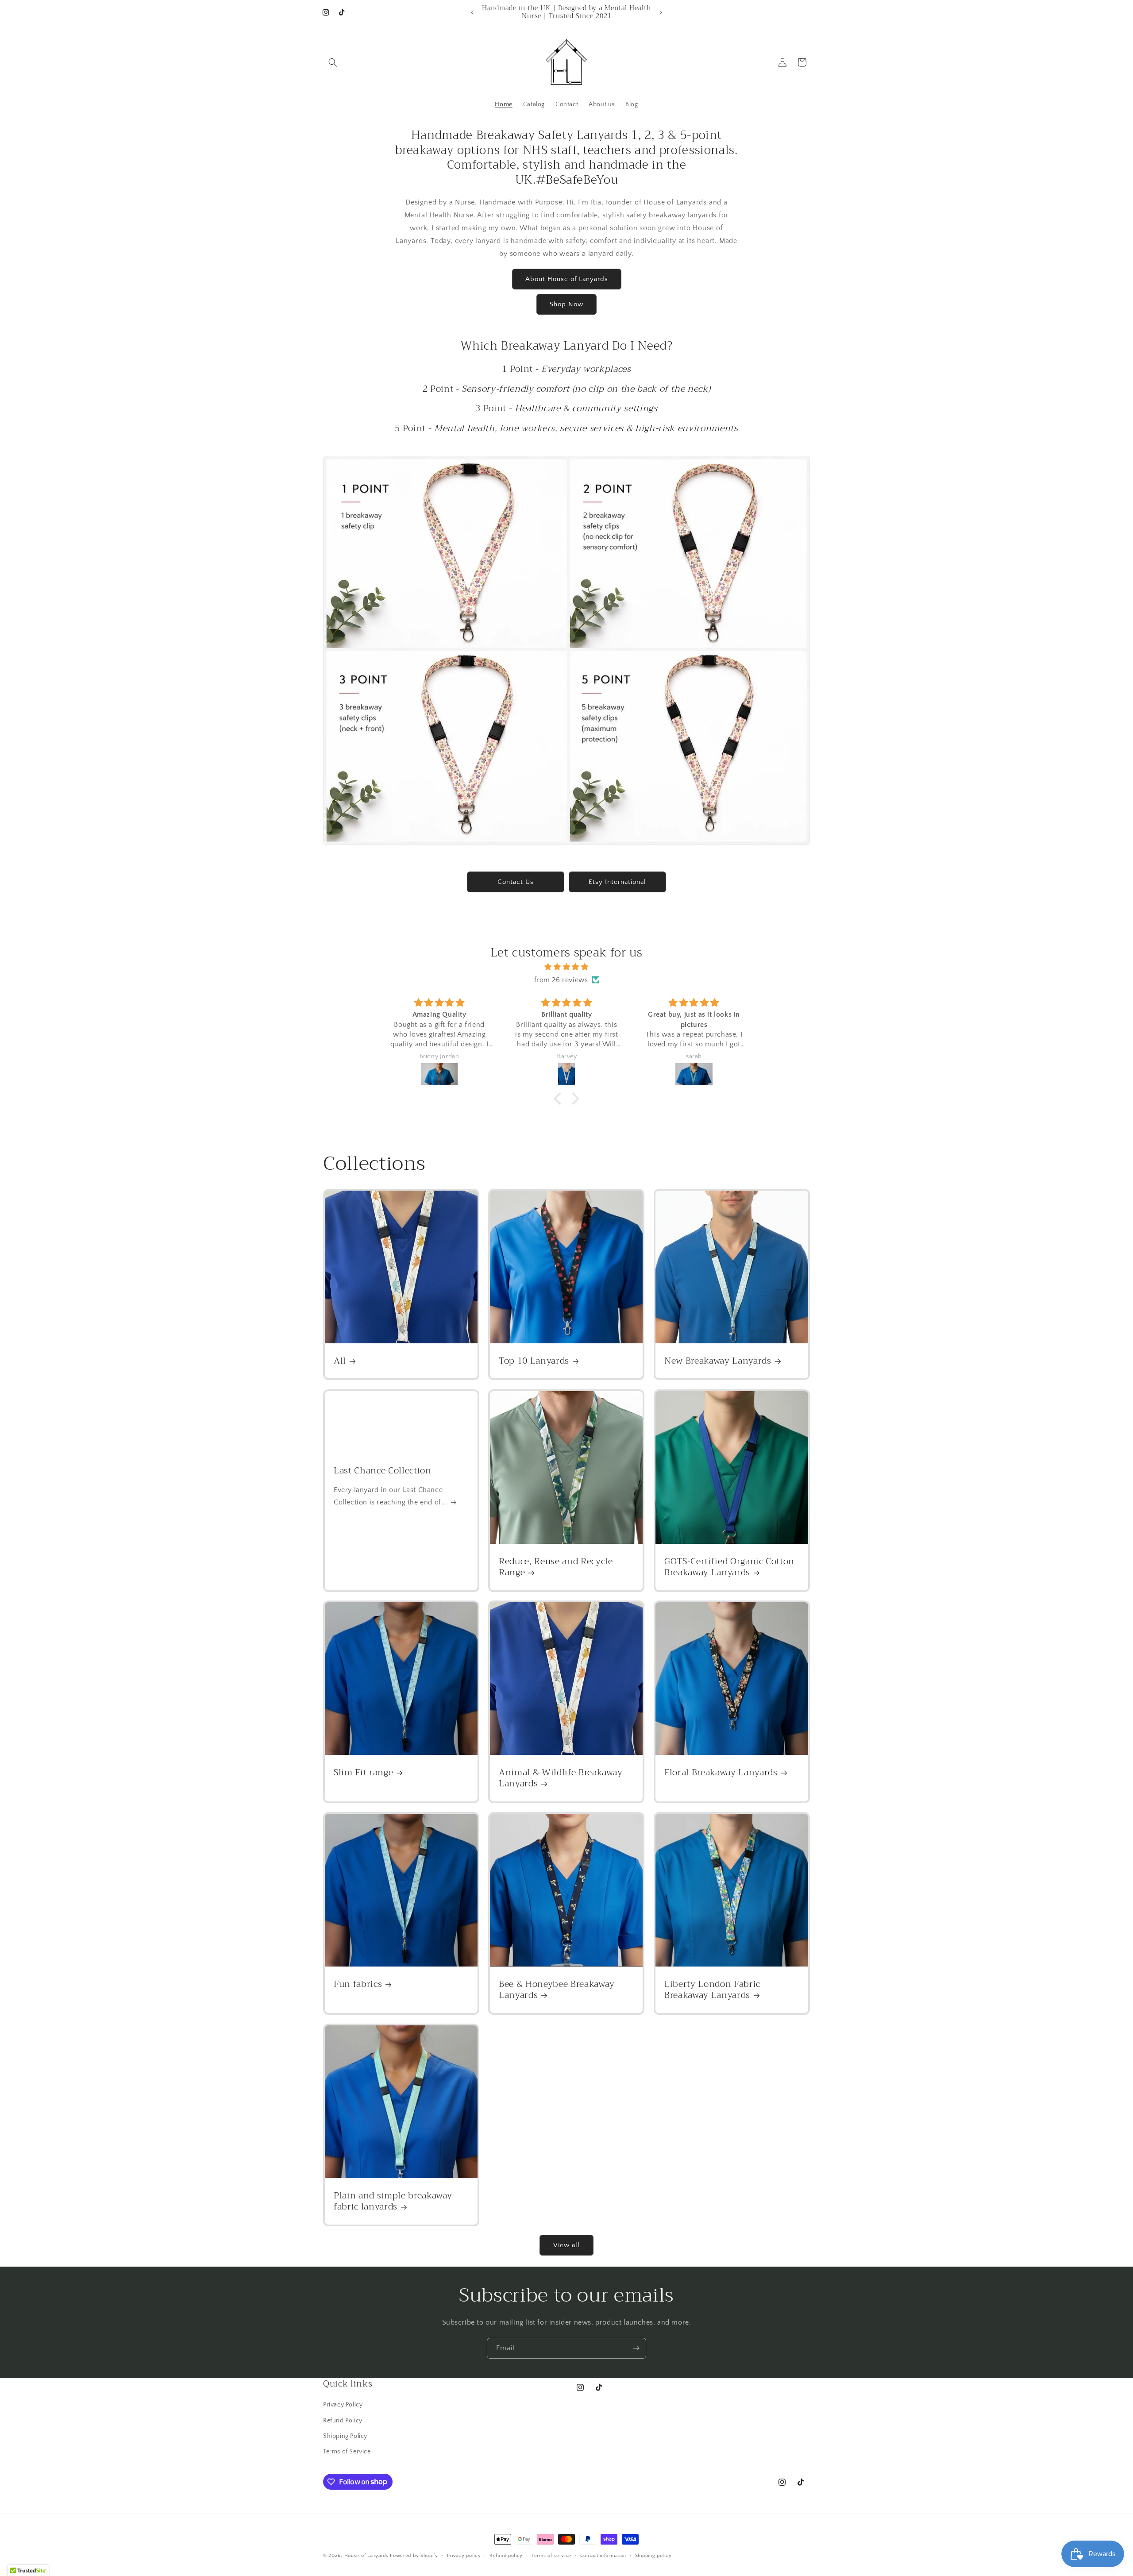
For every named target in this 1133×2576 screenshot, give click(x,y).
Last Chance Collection (383, 1471)
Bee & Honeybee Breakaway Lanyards (557, 1990)
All (340, 1361)
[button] (333, 62)
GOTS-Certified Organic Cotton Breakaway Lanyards (729, 1567)
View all (566, 2245)
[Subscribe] (636, 2348)
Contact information (603, 2555)
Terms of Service (347, 2451)
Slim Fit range (363, 1773)
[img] (566, 967)
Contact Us (516, 882)
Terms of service (551, 2555)
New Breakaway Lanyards (718, 1361)
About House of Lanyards (567, 279)
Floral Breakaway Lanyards (721, 1773)
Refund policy (506, 2555)
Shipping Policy (345, 2436)
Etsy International (617, 882)
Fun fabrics (358, 1984)
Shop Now (566, 304)
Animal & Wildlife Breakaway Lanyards (561, 1778)
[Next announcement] (661, 12)
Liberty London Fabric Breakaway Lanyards (712, 1990)
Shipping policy (653, 2555)
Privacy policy (464, 2555)
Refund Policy (343, 2420)
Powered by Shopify (414, 2556)
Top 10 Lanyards (534, 1361)
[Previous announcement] (472, 12)
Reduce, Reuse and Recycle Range (556, 1567)
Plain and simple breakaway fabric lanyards (393, 2201)
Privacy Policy (343, 2405)
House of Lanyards (366, 2556)
